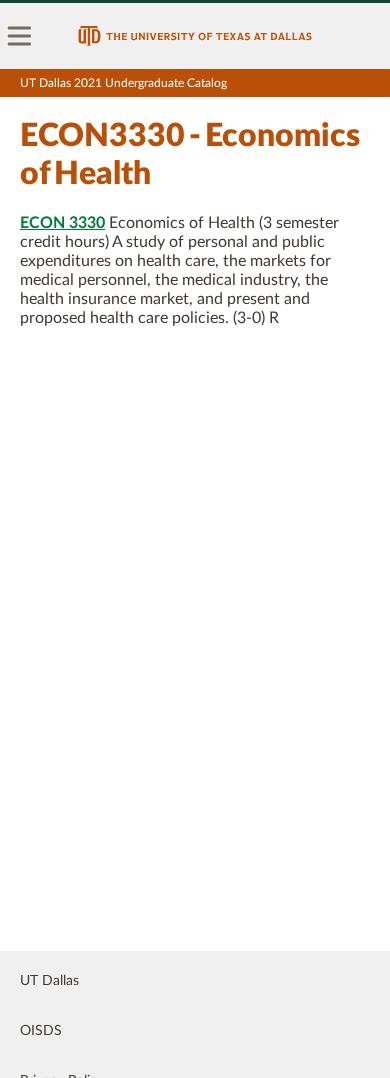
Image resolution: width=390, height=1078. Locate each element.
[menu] (20, 36)
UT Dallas (49, 981)
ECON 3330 (62, 223)
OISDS (41, 1031)
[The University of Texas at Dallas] (195, 36)
